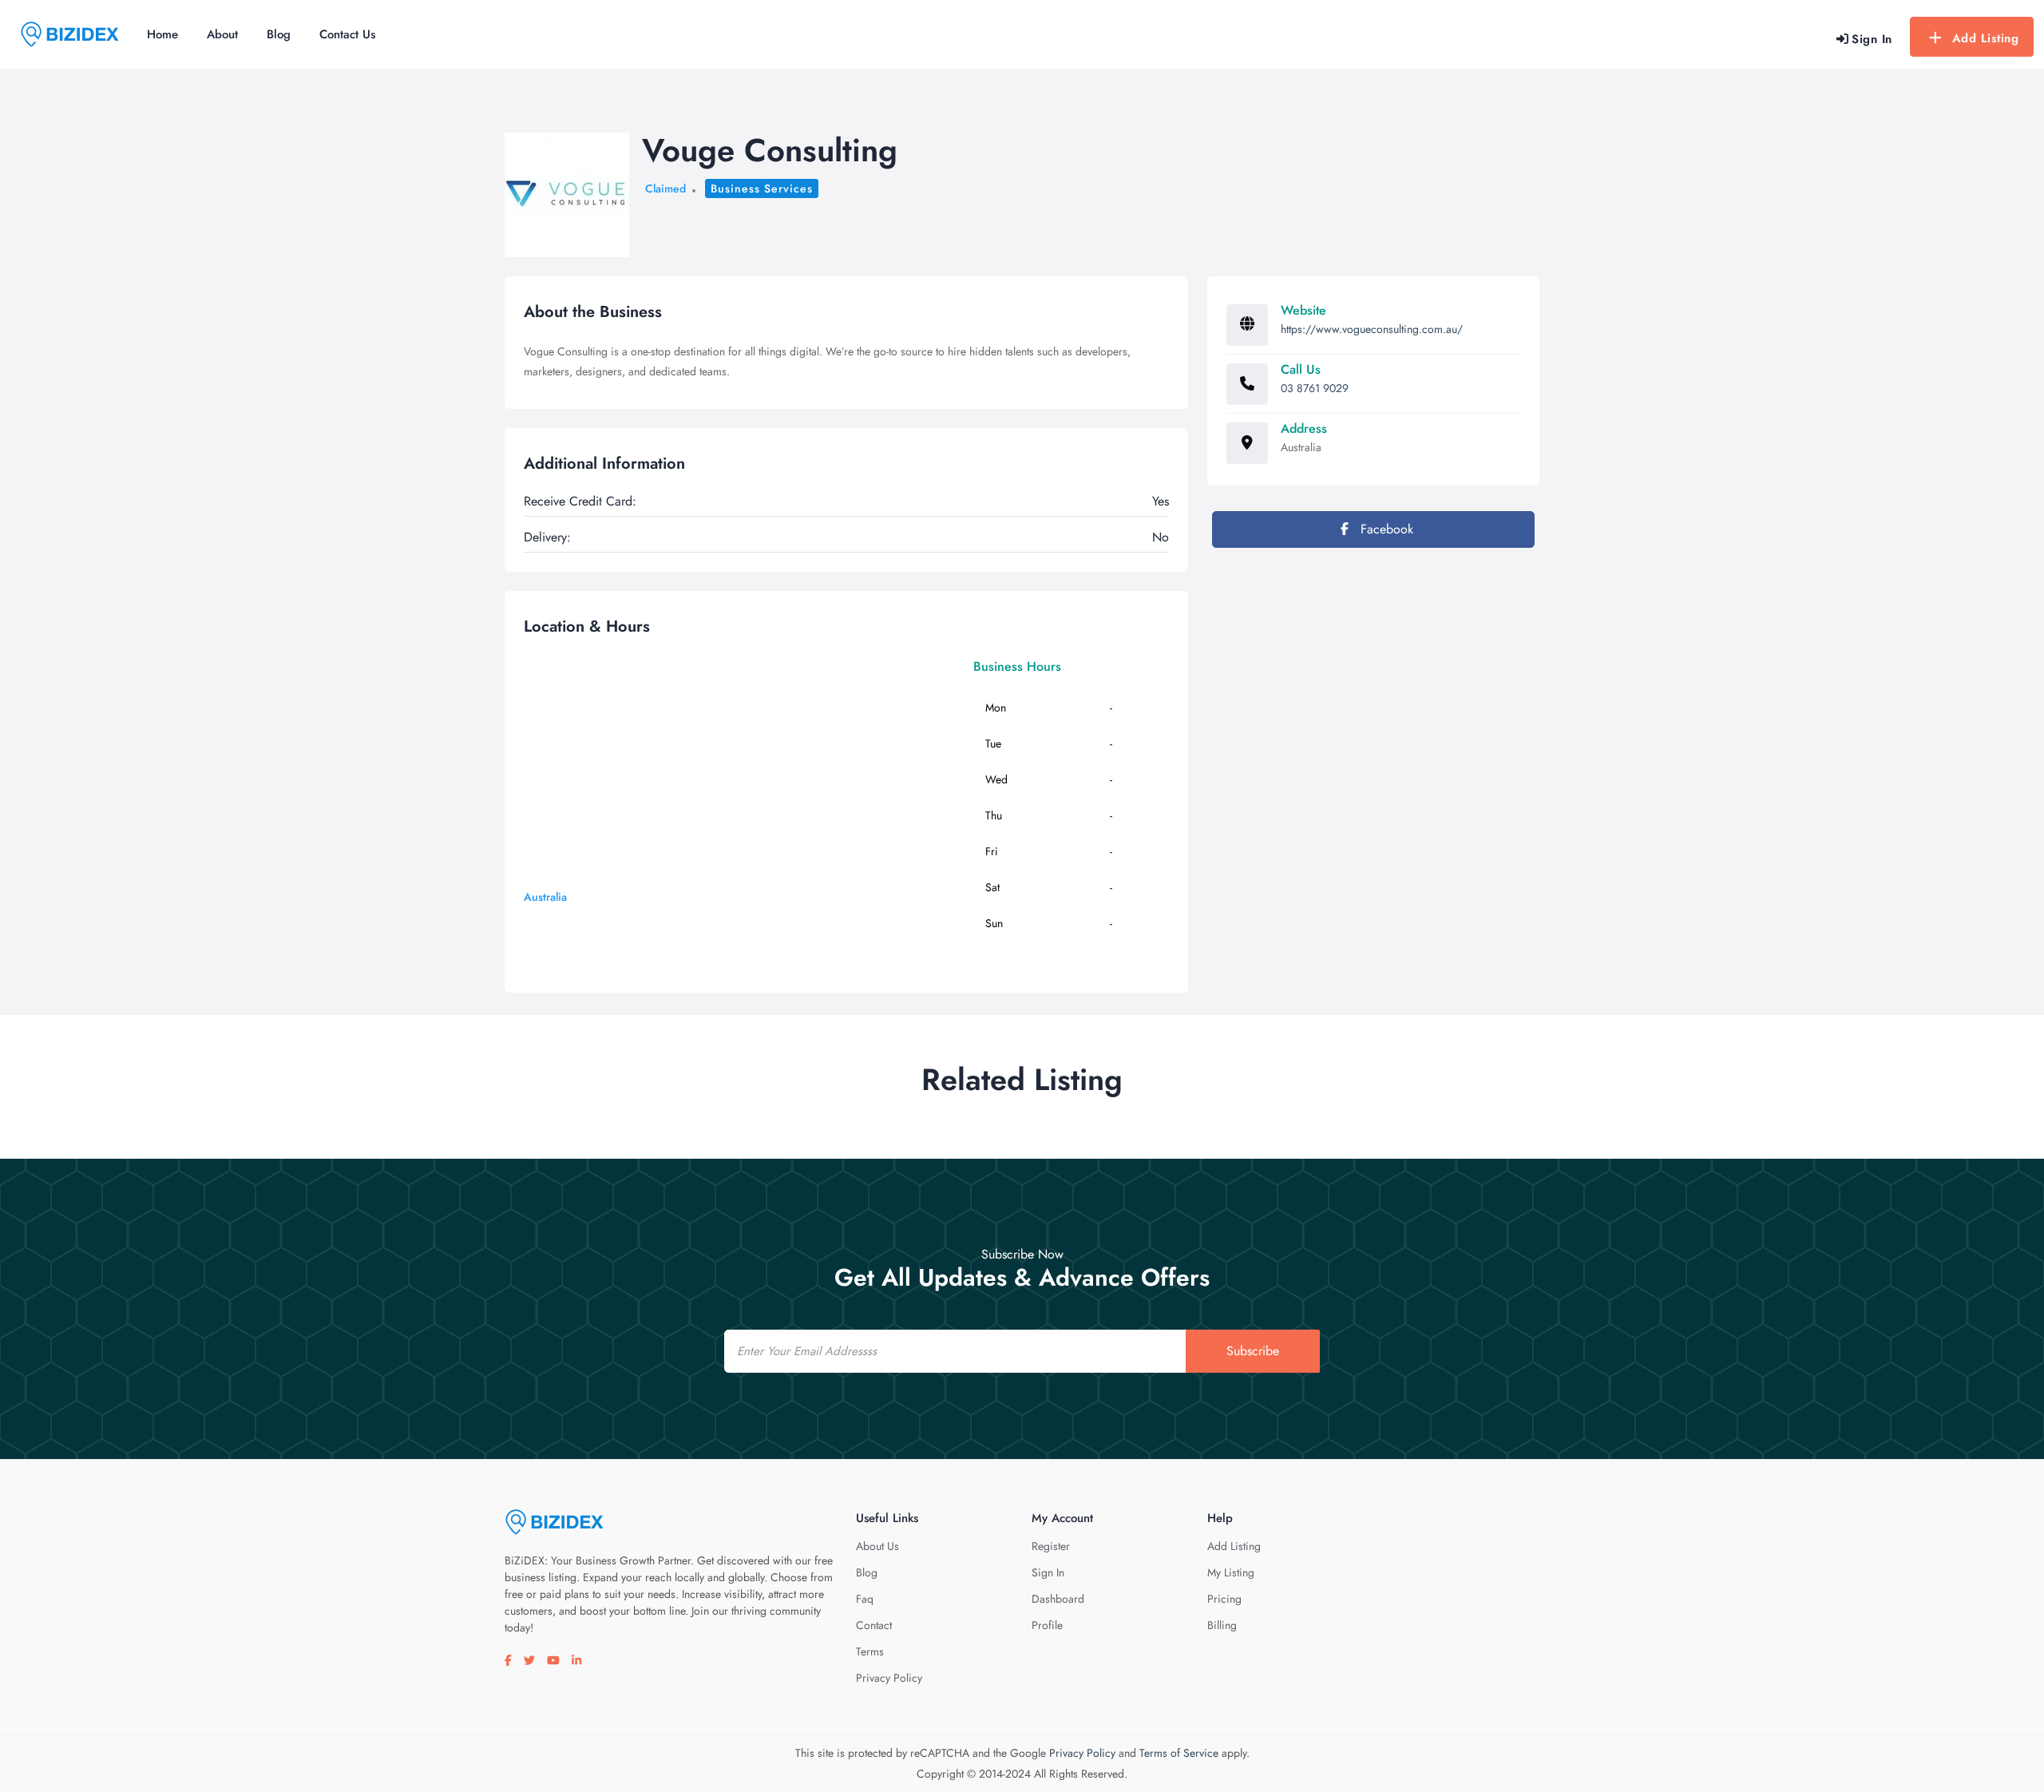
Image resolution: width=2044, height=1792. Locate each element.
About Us (877, 1546)
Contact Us (347, 34)
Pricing (1224, 1599)
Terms (870, 1651)
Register (1051, 1546)
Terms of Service (1179, 1753)
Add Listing (1986, 38)
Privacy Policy (889, 1678)
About (222, 34)
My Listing (1231, 1572)
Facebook (1385, 529)
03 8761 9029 (1315, 388)
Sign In (1048, 1572)
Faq (865, 1599)
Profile (1047, 1625)
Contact (874, 1625)
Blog (279, 34)
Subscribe (1253, 1351)
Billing (1222, 1625)
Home (162, 34)
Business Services (762, 188)
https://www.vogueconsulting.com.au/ (1372, 329)
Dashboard (1058, 1599)
